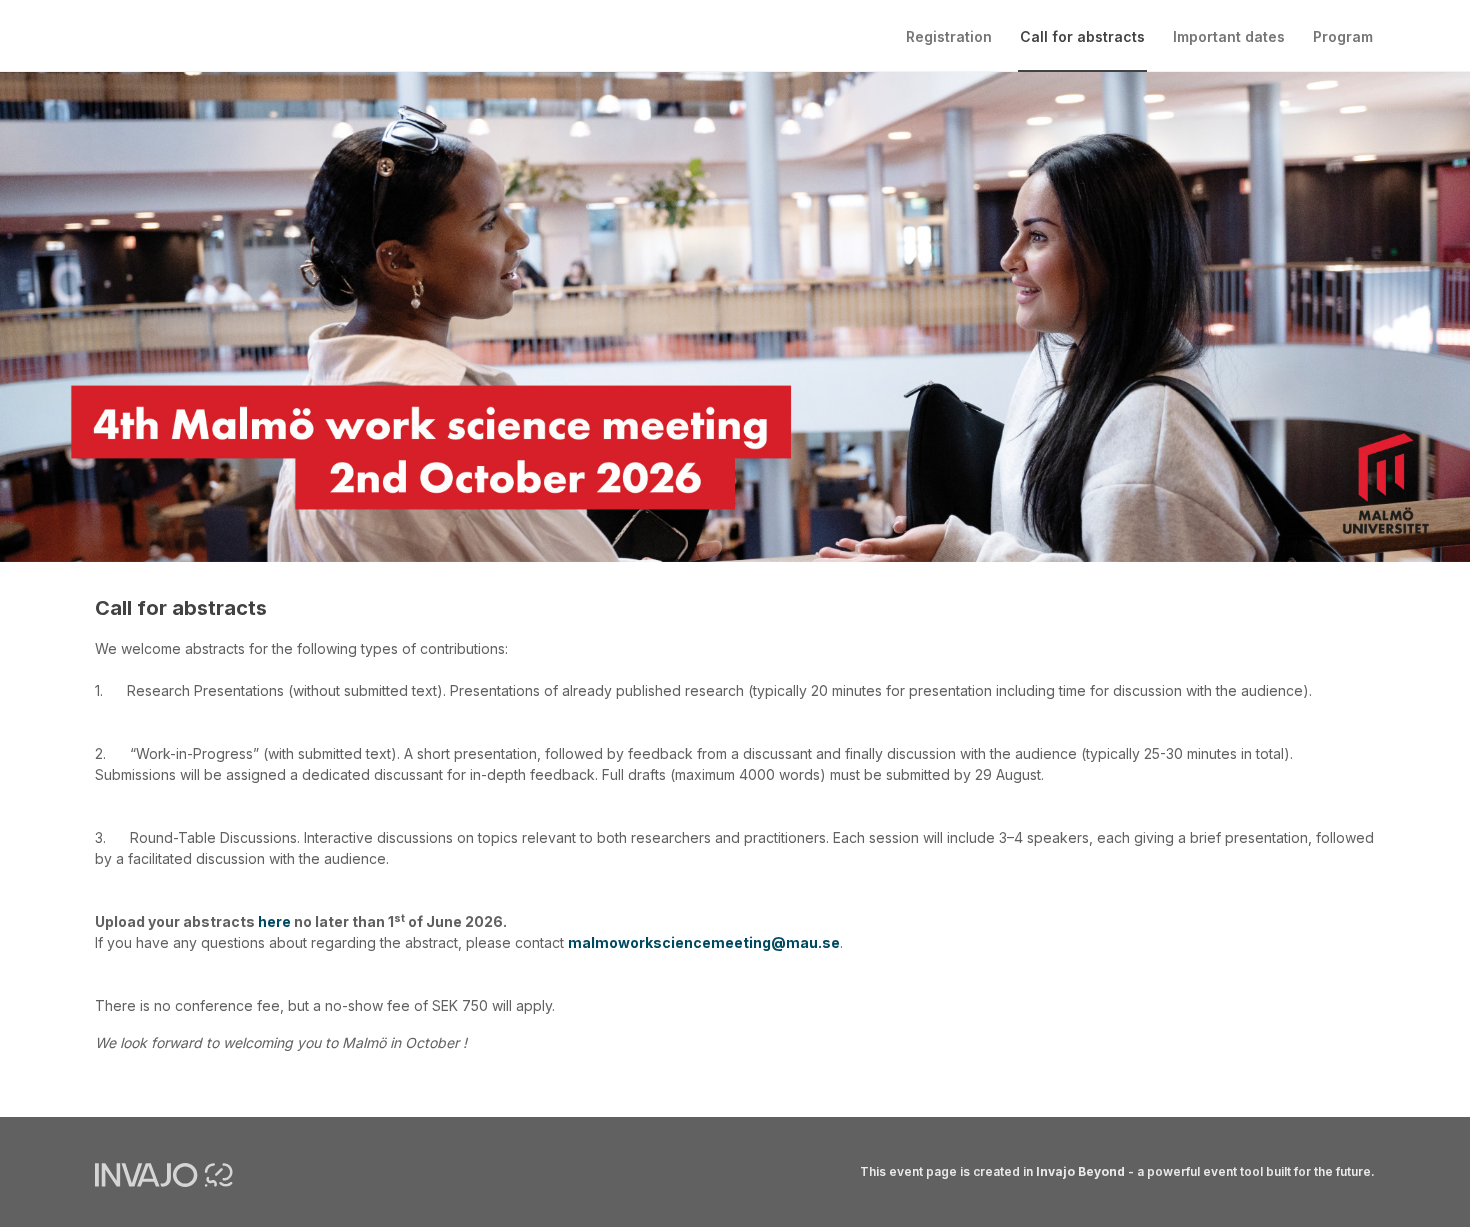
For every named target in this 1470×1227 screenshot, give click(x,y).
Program (1343, 36)
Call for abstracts (1082, 36)
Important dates (1229, 36)
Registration (949, 36)
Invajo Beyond (1080, 1171)
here (276, 921)
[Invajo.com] (164, 1173)
